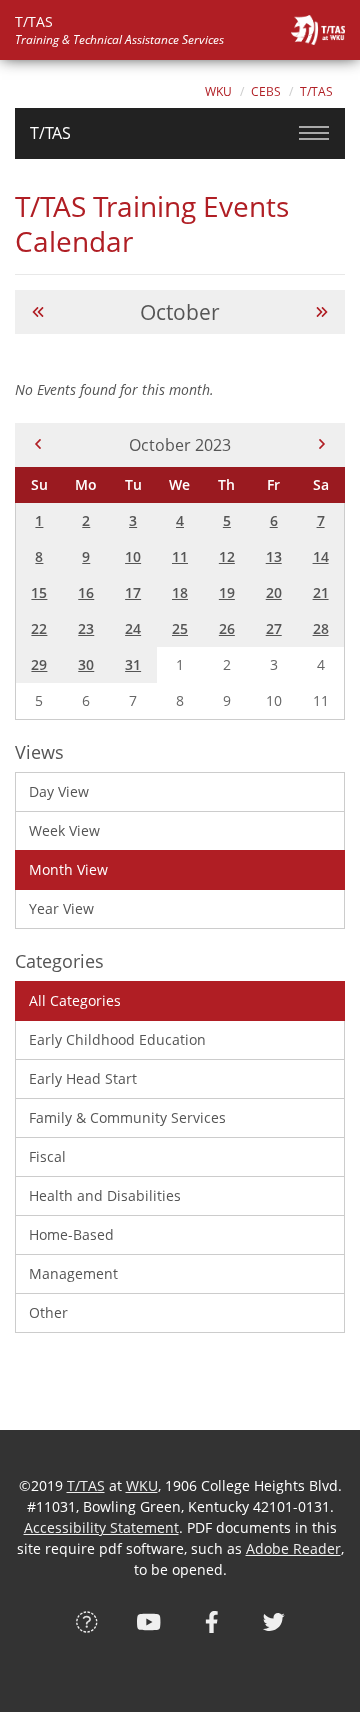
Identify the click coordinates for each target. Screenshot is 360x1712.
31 (133, 664)
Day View (59, 791)
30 (86, 664)
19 (227, 592)
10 (133, 556)
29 (39, 664)
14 (321, 556)
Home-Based (71, 1234)
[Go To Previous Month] (38, 312)
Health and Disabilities (105, 1195)
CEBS (266, 91)
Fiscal (47, 1156)
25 (180, 628)
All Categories (75, 1000)
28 (321, 628)
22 (39, 628)
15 (39, 592)
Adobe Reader (293, 1548)
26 (227, 628)
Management (73, 1273)
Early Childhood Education (117, 1039)
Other (48, 1312)
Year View (61, 908)
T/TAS (316, 91)
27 (274, 628)
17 (133, 592)
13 (274, 556)
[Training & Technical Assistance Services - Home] (318, 30)
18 (180, 592)
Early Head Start (83, 1078)
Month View (68, 869)
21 (321, 592)
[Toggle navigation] (314, 133)
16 (86, 592)
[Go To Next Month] (322, 312)
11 (180, 556)
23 (86, 628)
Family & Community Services (127, 1117)
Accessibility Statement (101, 1527)
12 (227, 556)
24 (133, 628)
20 (274, 592)
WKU (218, 91)
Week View (64, 830)
